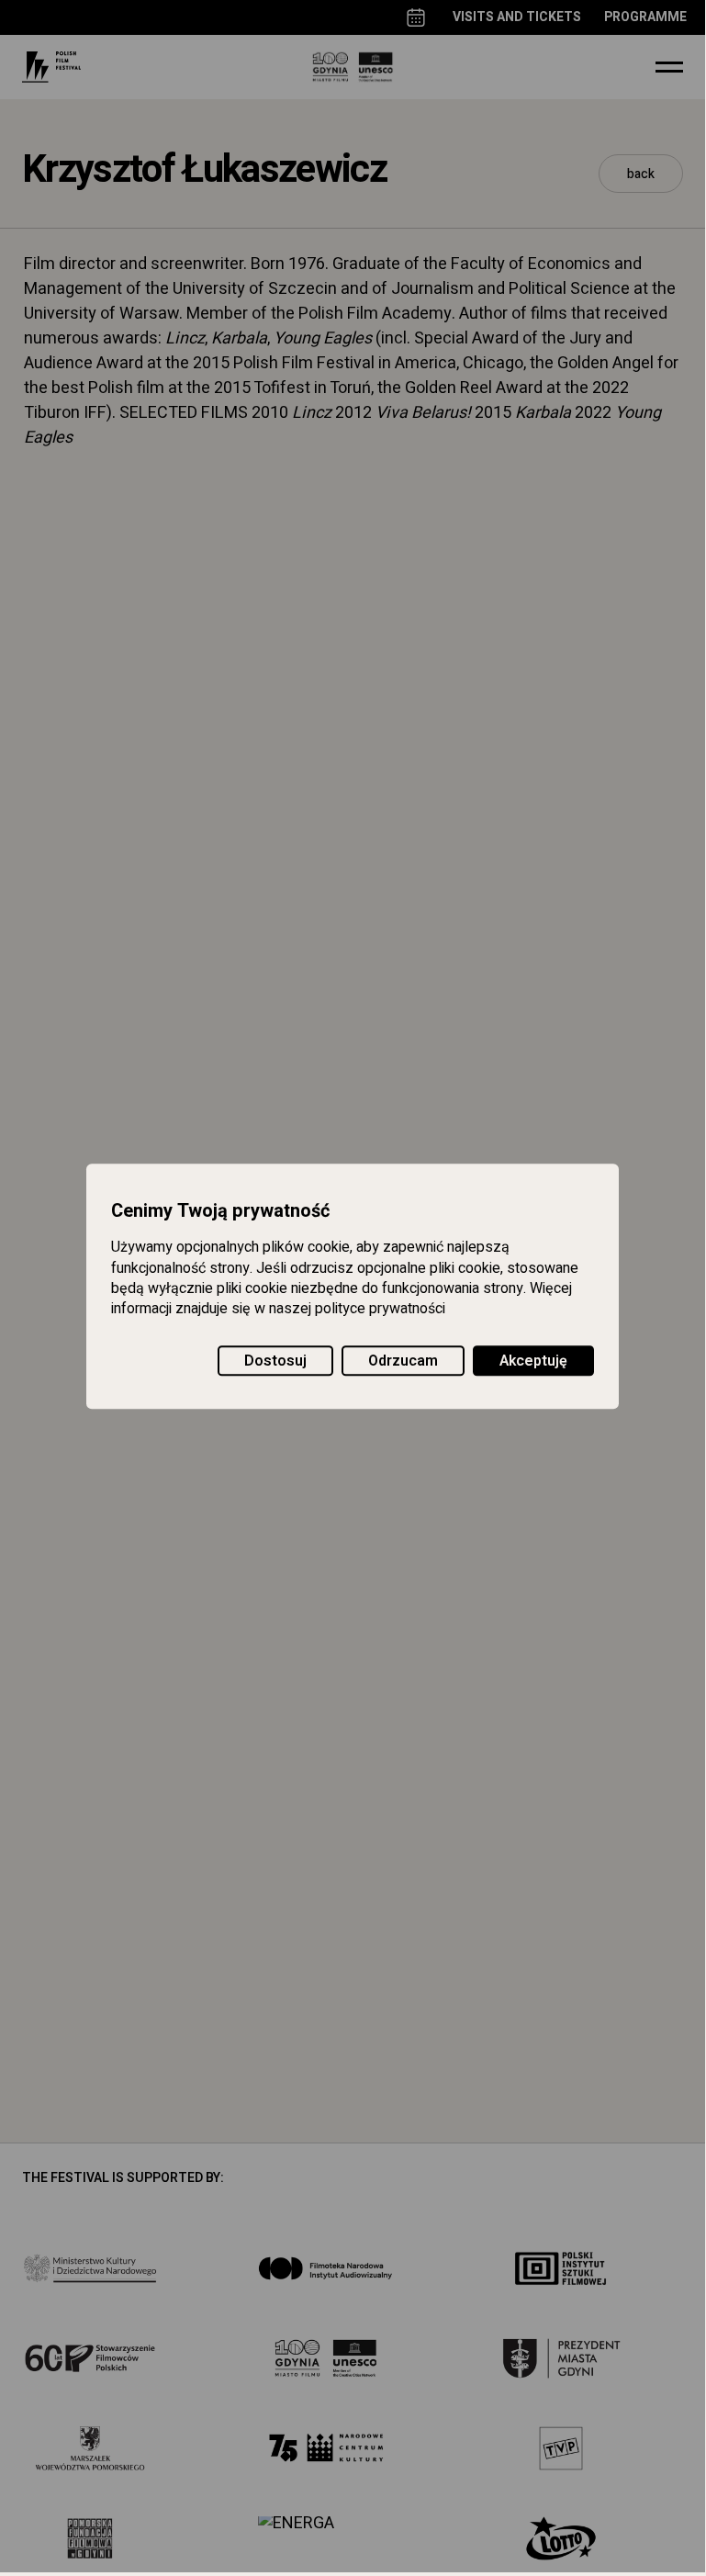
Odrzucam (403, 1361)
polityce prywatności (380, 1310)
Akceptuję (533, 1361)
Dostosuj (275, 1361)
